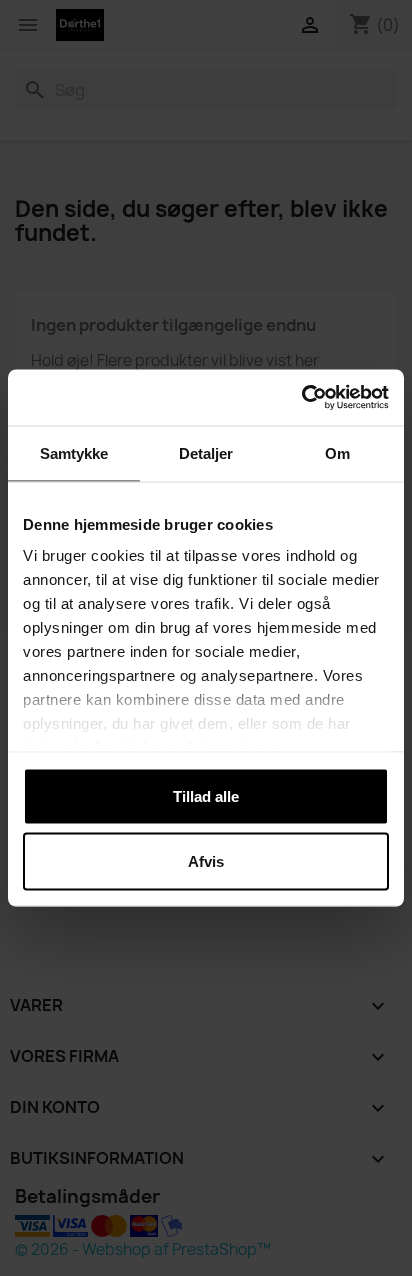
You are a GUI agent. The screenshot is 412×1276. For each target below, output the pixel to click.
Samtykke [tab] (74, 452)
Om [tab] (337, 452)
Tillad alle (206, 795)
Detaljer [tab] (206, 452)
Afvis (206, 861)
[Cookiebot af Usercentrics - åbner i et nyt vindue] (301, 398)
